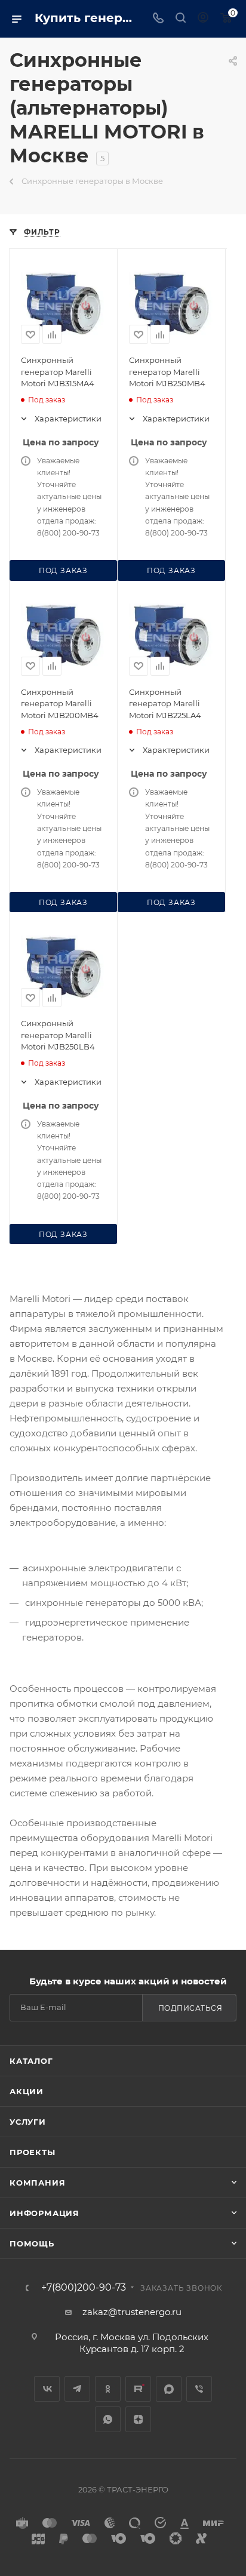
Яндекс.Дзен (138, 2419)
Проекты (33, 2152)
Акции (27, 2091)
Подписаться (190, 2008)
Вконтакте (47, 2389)
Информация (44, 2213)
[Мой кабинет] (203, 19)
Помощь (32, 2243)
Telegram (77, 2389)
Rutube (138, 2389)
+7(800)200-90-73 (84, 2288)
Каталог (31, 2061)
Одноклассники (108, 2389)
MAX (169, 2389)
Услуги (28, 2122)
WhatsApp (108, 2419)
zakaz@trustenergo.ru (132, 2312)
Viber (199, 2389)
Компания (37, 2183)
